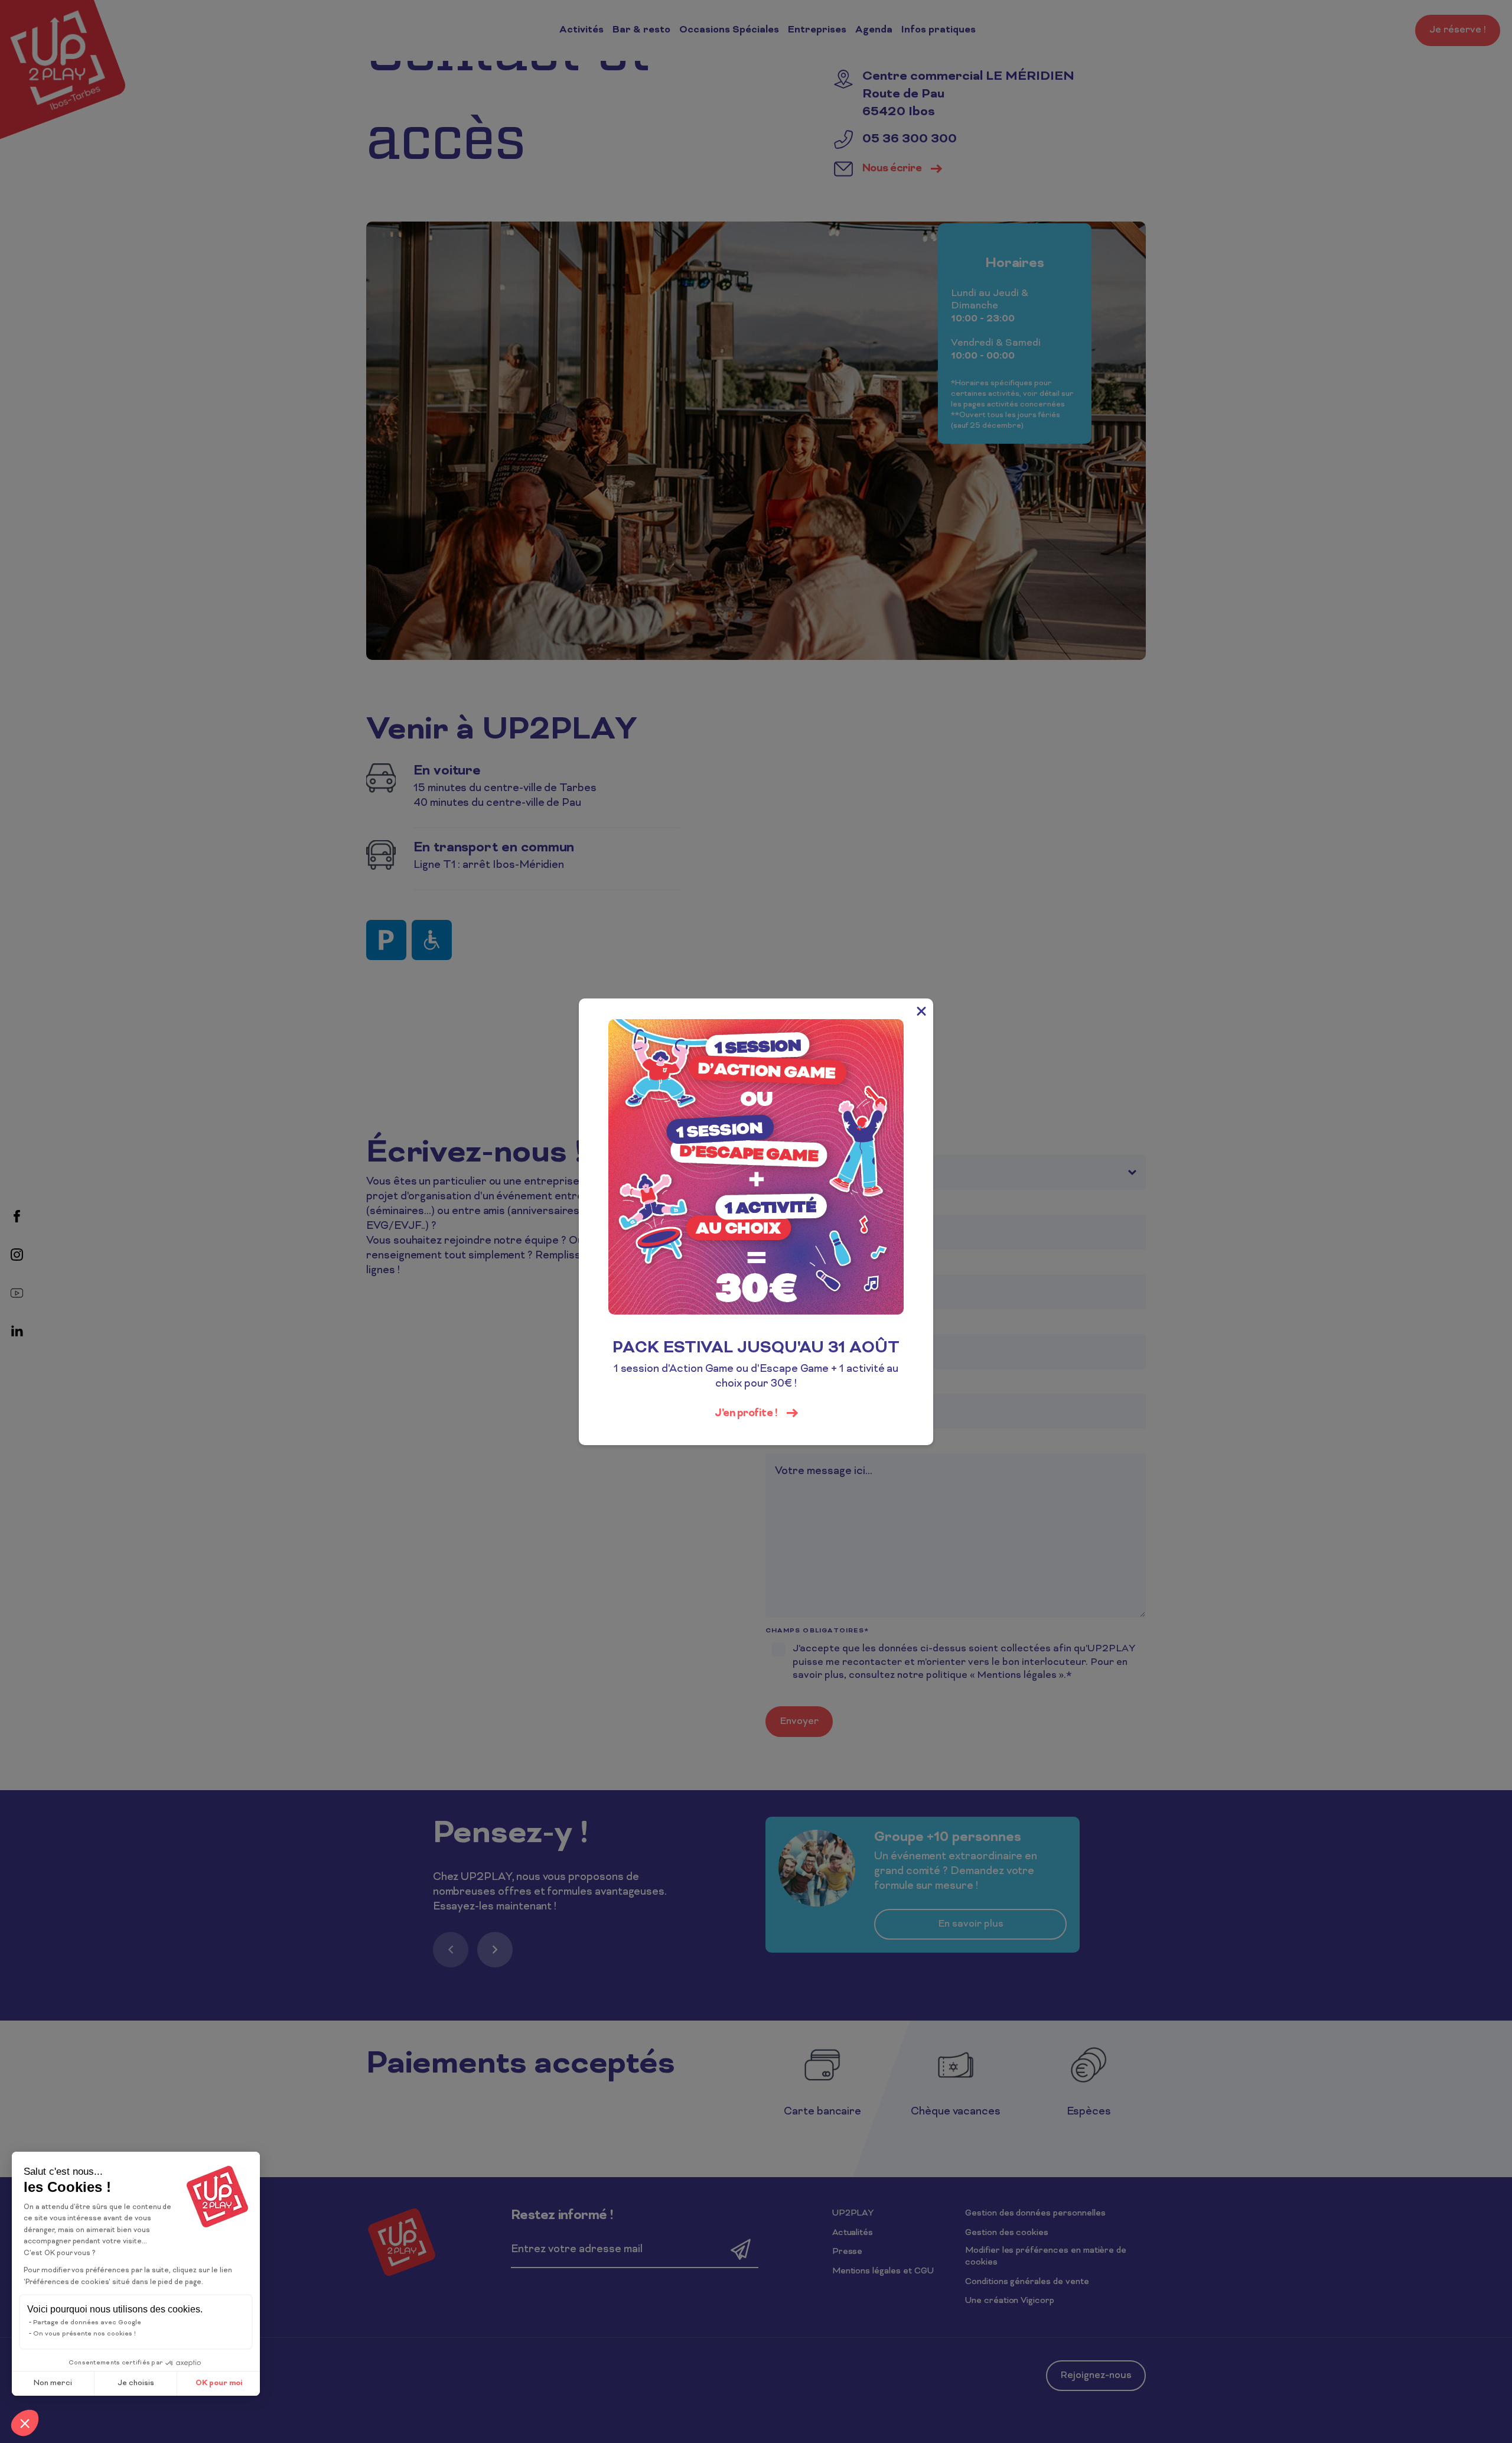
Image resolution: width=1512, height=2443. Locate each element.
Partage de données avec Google (87, 2322)
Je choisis (136, 2383)
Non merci (53, 2383)
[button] (25, 2423)
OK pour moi (219, 2383)
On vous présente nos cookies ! (84, 2334)
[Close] (921, 1010)
